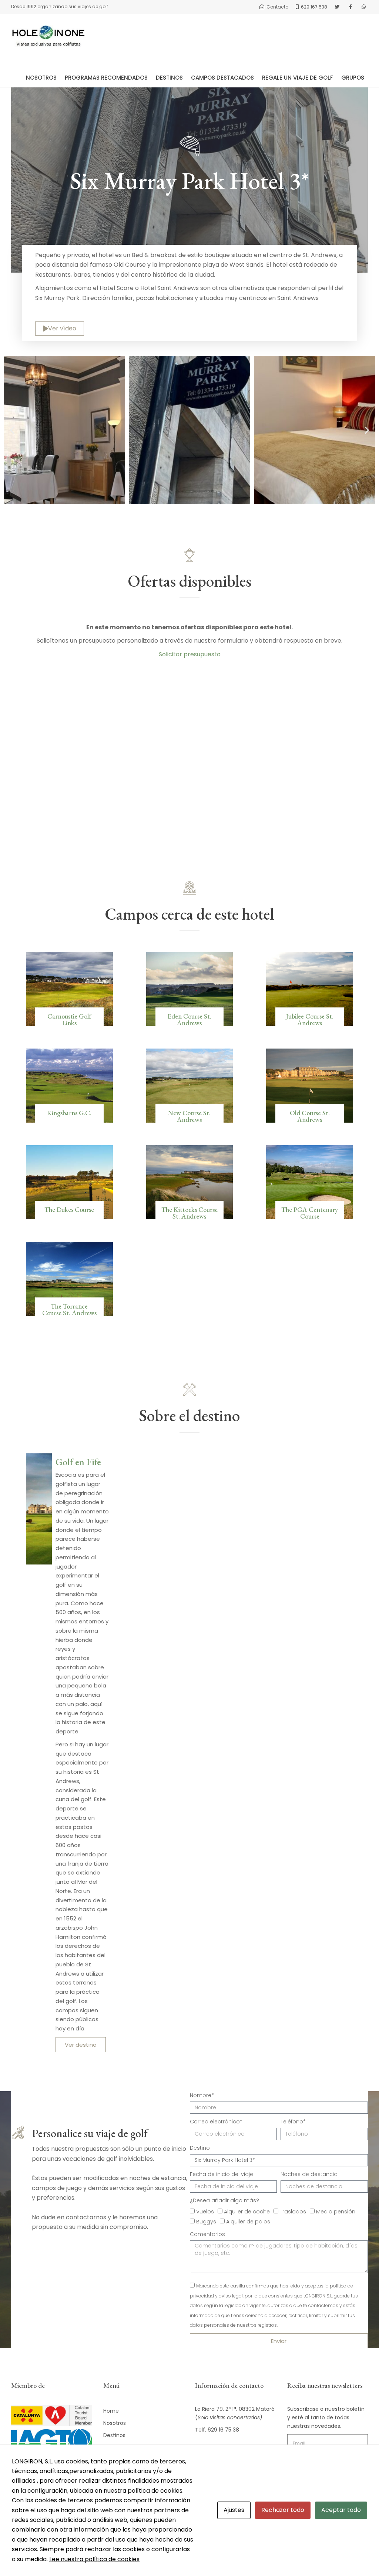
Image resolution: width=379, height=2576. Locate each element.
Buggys (206, 2222)
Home (111, 2411)
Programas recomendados (106, 78)
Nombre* (202, 2095)
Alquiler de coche (247, 2212)
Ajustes (234, 2510)
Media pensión (336, 2212)
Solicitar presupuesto (190, 654)
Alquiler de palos (248, 2222)
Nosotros (41, 78)
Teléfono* (293, 2122)
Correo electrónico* (216, 2122)
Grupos (353, 78)
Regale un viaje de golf (298, 78)
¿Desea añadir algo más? (224, 2200)
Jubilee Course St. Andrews (310, 1019)
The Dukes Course (69, 1209)
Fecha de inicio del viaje (222, 2174)
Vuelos (205, 2212)
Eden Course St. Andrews (189, 1019)
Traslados (293, 2212)
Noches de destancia (309, 2174)
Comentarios (207, 2234)
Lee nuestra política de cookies (94, 2559)
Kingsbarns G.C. (69, 1113)
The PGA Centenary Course (310, 1213)
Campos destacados (222, 78)
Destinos (169, 78)
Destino (200, 2148)
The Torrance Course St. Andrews (69, 1309)
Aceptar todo (341, 2510)
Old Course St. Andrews (310, 1116)
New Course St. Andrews (189, 1116)
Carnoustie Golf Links (69, 1019)
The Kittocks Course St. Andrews (189, 1213)
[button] (12, 430)
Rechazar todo (283, 2510)
